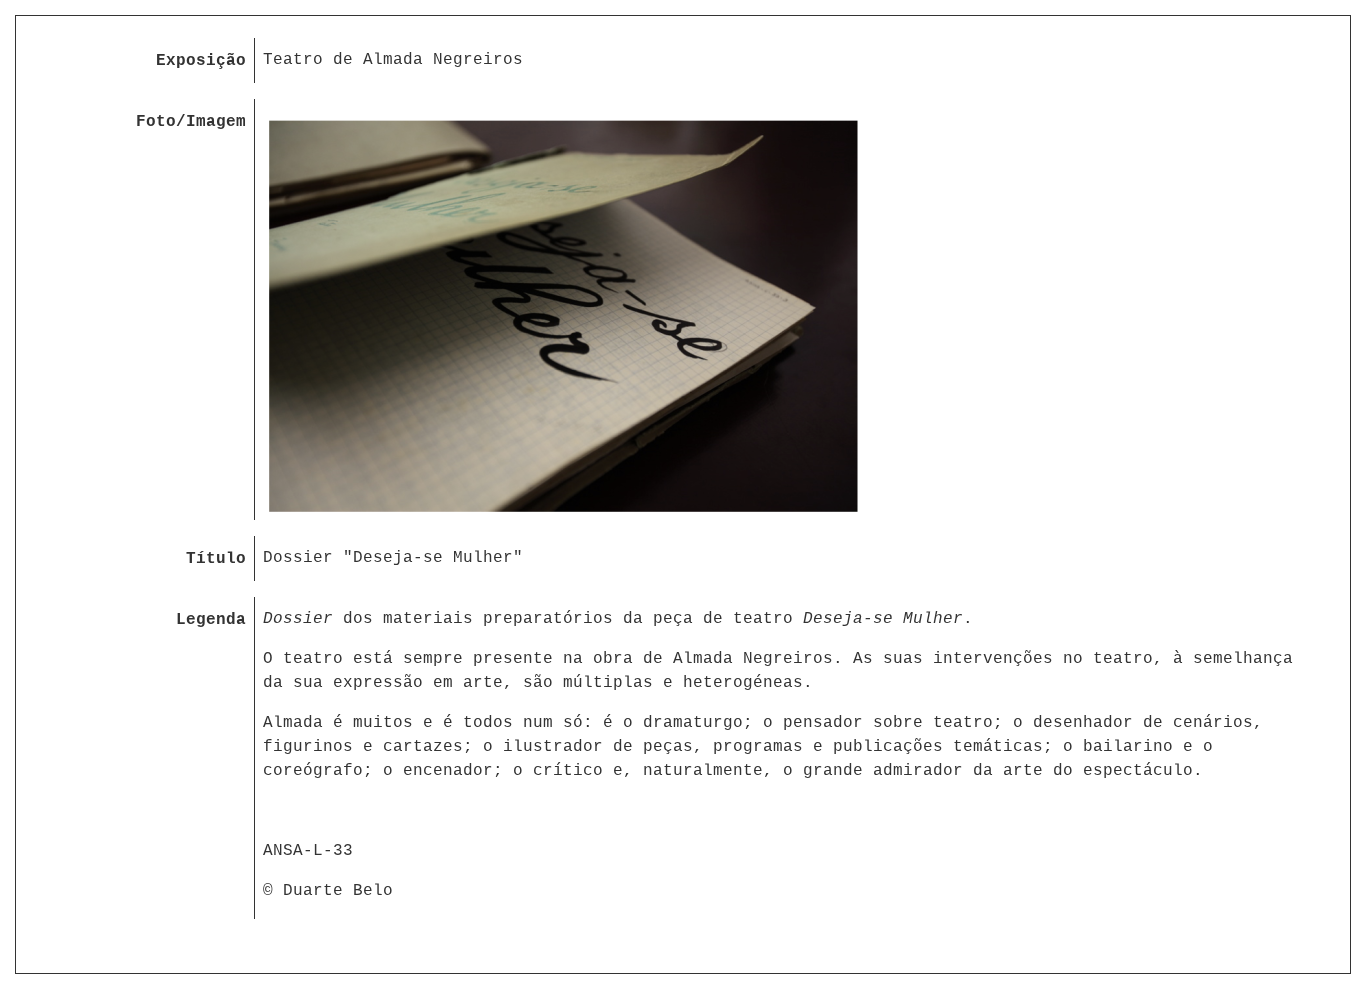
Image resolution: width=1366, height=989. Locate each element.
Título (216, 559)
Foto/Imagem (191, 122)
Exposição (201, 61)
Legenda (211, 620)
